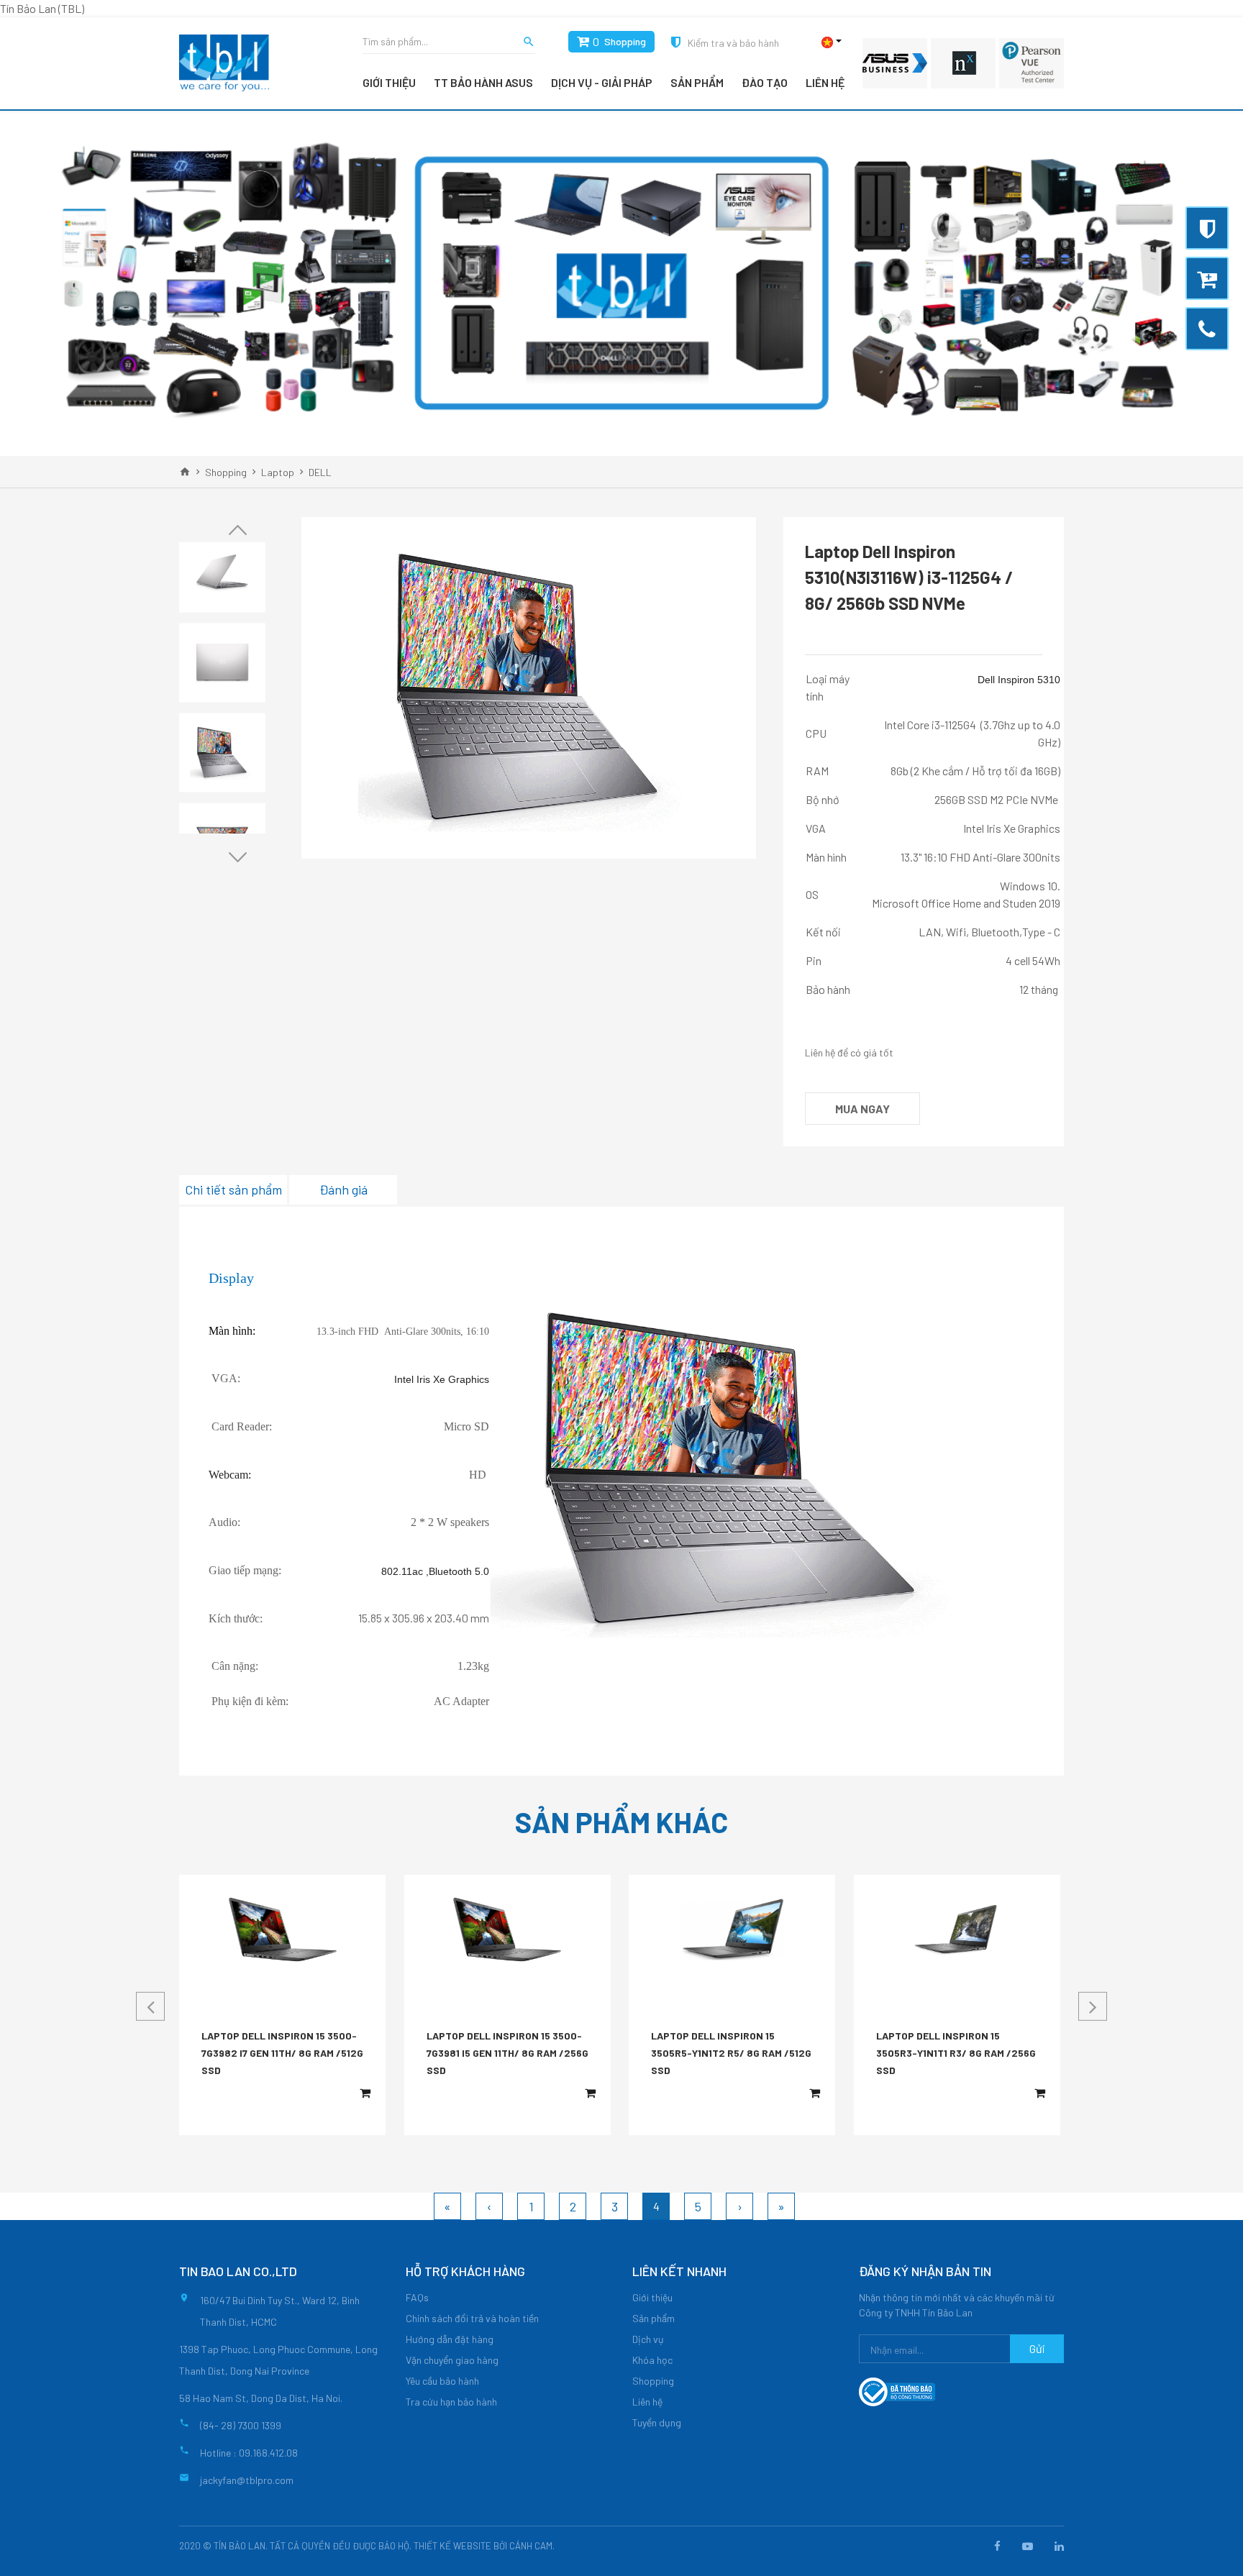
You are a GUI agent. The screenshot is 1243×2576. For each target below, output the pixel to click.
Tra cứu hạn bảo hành (451, 2402)
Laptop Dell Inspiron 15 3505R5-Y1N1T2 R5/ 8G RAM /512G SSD (731, 2053)
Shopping (625, 41)
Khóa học (652, 2360)
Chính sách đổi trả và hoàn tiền (472, 2318)
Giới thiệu (389, 82)
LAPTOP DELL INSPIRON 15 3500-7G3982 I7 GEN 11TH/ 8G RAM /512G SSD (282, 2053)
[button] (237, 530)
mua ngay (862, 1109)
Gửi (1037, 2348)
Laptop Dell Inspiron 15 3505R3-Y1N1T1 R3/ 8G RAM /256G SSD (956, 2053)
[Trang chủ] (185, 472)
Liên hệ (825, 82)
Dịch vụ (648, 2339)
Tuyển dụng (657, 2422)
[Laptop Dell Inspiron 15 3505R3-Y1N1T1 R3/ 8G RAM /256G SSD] (957, 1929)
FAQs (417, 2297)
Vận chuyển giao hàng (452, 2360)
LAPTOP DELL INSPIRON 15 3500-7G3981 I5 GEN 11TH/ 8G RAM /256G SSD (507, 2053)
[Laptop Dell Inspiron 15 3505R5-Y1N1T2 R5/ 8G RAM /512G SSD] (732, 1930)
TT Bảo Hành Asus (483, 82)
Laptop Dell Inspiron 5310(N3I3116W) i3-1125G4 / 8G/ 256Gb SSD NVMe (909, 577)
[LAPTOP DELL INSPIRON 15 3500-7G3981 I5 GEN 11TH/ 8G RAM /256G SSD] (507, 1929)
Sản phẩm (697, 82)
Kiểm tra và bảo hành (733, 43)
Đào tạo (765, 82)
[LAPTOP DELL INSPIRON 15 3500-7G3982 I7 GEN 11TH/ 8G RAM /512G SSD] (283, 1929)
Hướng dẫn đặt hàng (450, 2339)
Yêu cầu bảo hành (442, 2381)
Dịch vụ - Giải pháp (602, 82)
